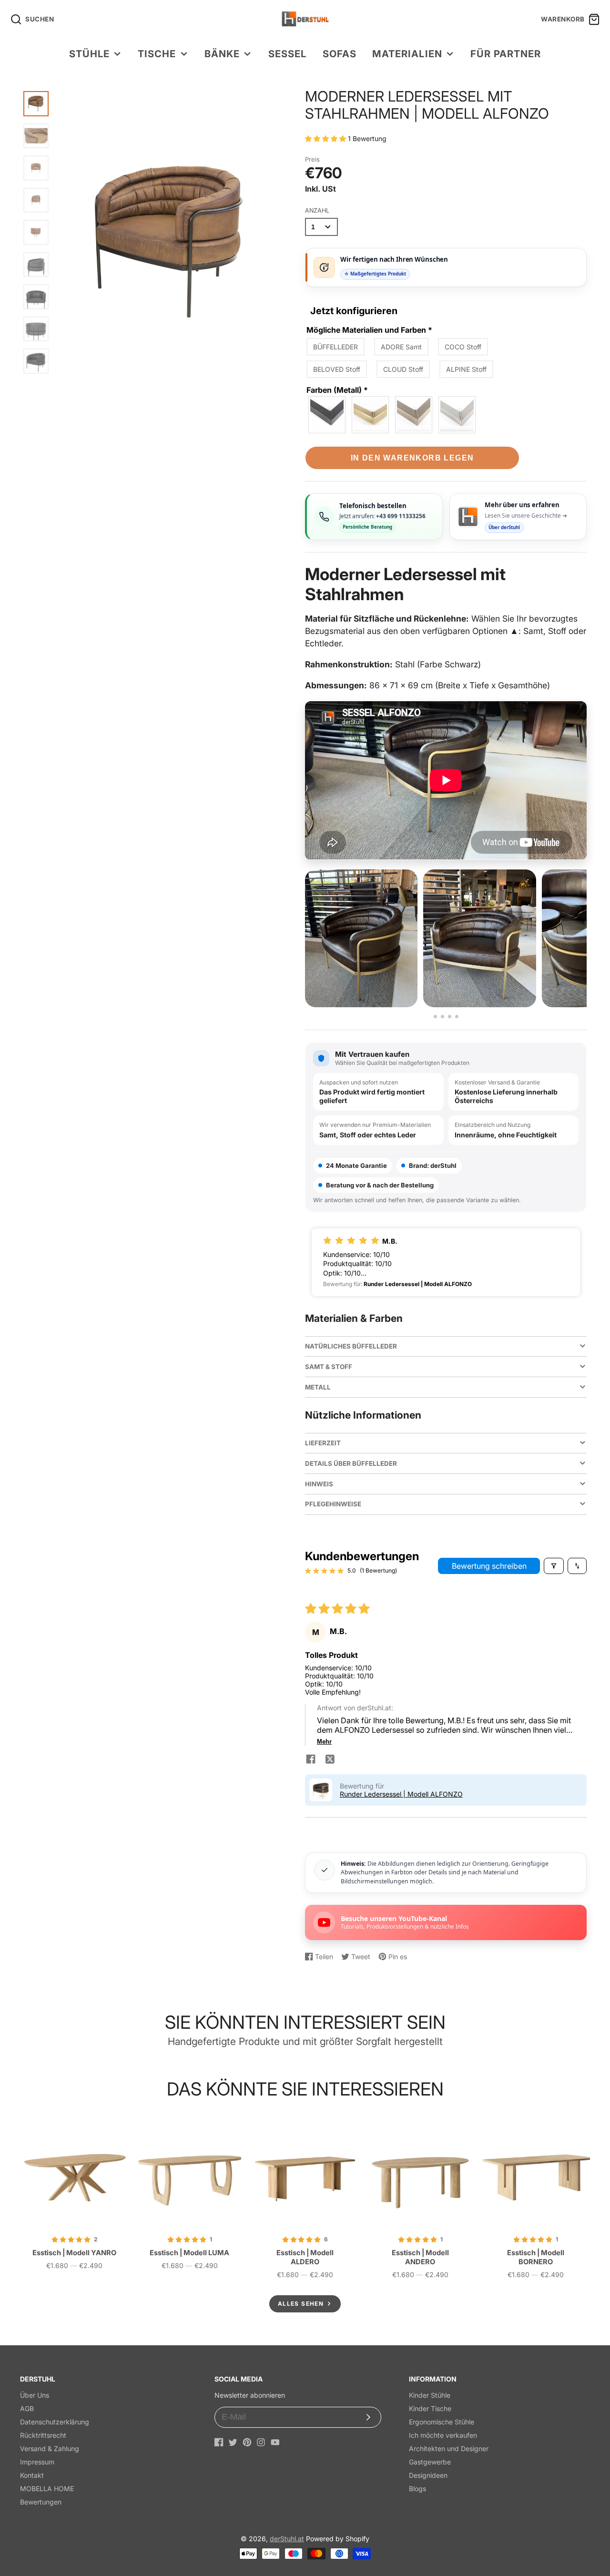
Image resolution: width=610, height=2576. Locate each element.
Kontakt (32, 2475)
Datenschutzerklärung (55, 2422)
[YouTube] (275, 2442)
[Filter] (554, 1566)
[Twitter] (233, 2442)
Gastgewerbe (430, 2462)
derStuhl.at (287, 2539)
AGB (27, 2408)
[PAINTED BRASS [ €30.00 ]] (414, 415)
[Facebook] (219, 2442)
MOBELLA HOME (47, 2489)
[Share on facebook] (311, 1760)
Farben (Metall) (337, 390)
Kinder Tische (430, 2408)
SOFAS (340, 54)
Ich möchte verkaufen (443, 2435)
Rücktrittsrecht (43, 2435)
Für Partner (506, 54)
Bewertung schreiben (489, 1566)
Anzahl (317, 210)
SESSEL (287, 54)
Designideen (428, 2475)
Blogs (417, 2489)
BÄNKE (222, 54)
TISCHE (157, 54)
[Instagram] (261, 2442)
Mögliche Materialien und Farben (369, 330)
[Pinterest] (247, 2442)
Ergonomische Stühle (442, 2422)
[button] (326, 138)
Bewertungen (41, 2502)
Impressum (37, 2462)
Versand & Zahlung (50, 2448)
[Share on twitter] (330, 1760)
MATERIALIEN (407, 54)
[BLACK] (327, 415)
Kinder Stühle (430, 2395)
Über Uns (35, 2395)
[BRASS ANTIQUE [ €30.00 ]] (371, 415)
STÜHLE (89, 54)
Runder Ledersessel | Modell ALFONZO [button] (401, 1794)
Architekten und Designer (449, 2448)
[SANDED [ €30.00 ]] (457, 415)
